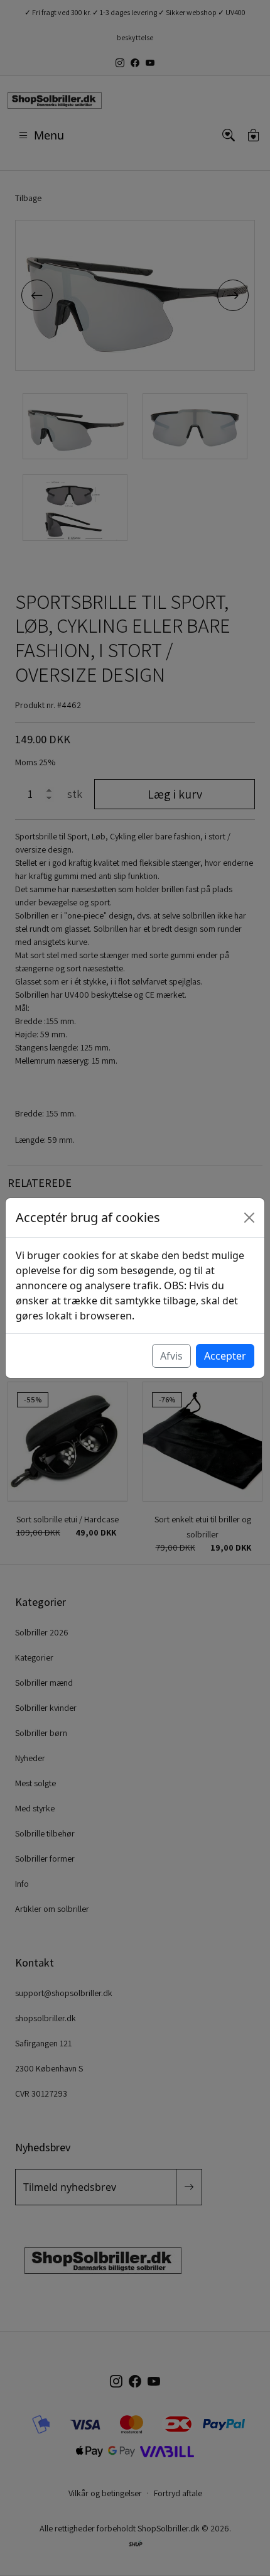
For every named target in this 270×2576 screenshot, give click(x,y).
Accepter (225, 1356)
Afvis (171, 1356)
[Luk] (249, 1218)
